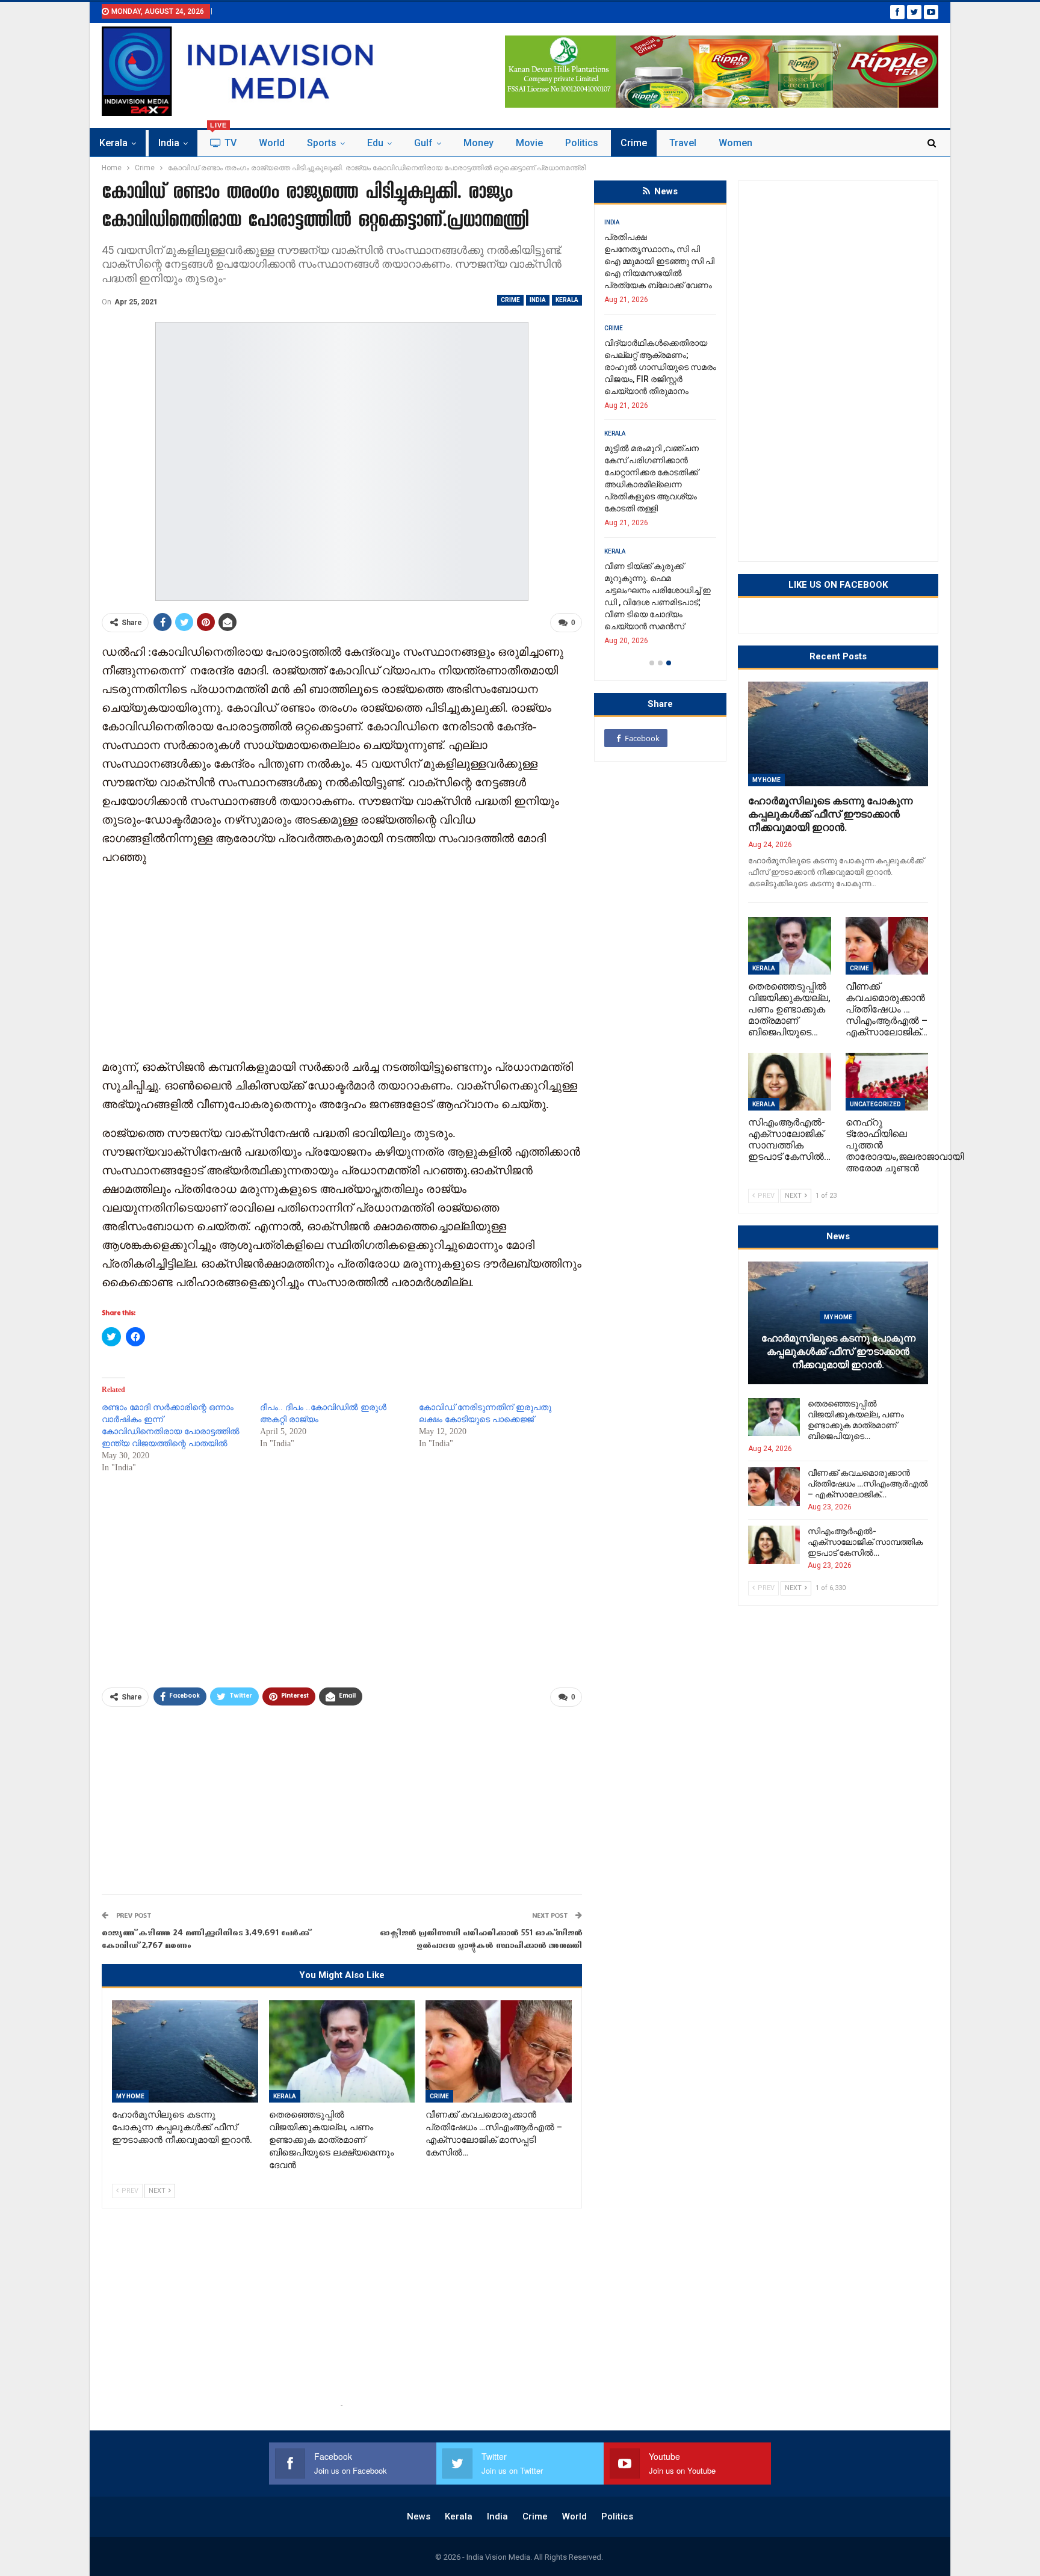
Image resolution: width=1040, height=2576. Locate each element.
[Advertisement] (342, 961)
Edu (375, 143)
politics (582, 143)
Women (735, 143)
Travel (683, 143)
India (169, 143)
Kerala (113, 143)
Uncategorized (875, 1104)
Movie (529, 143)
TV (223, 139)
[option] (660, 436)
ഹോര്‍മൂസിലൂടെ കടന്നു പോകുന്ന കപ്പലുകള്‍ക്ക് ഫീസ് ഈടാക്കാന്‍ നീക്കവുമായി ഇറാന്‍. (830, 814)
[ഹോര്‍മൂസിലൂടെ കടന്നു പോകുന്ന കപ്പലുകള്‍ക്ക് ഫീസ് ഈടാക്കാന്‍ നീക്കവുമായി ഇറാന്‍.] (185, 2051)
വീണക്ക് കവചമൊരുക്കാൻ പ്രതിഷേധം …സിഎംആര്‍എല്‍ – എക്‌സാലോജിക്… (868, 1484)
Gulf (423, 143)
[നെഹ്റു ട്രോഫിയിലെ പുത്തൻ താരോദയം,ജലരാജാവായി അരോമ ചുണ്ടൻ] (887, 1082)
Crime (634, 143)
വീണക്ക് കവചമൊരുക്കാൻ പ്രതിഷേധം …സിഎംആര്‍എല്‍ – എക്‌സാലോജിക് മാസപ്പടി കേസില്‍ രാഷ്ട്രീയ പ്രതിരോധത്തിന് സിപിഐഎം (655, 472)
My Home (130, 2096)
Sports (322, 143)
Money (478, 143)
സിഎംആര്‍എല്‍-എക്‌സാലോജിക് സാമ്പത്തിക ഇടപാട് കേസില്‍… (865, 1542)
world (272, 143)
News (419, 2516)
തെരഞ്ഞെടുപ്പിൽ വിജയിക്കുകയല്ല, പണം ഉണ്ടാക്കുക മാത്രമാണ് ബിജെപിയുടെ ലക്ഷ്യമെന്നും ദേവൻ (652, 355)
